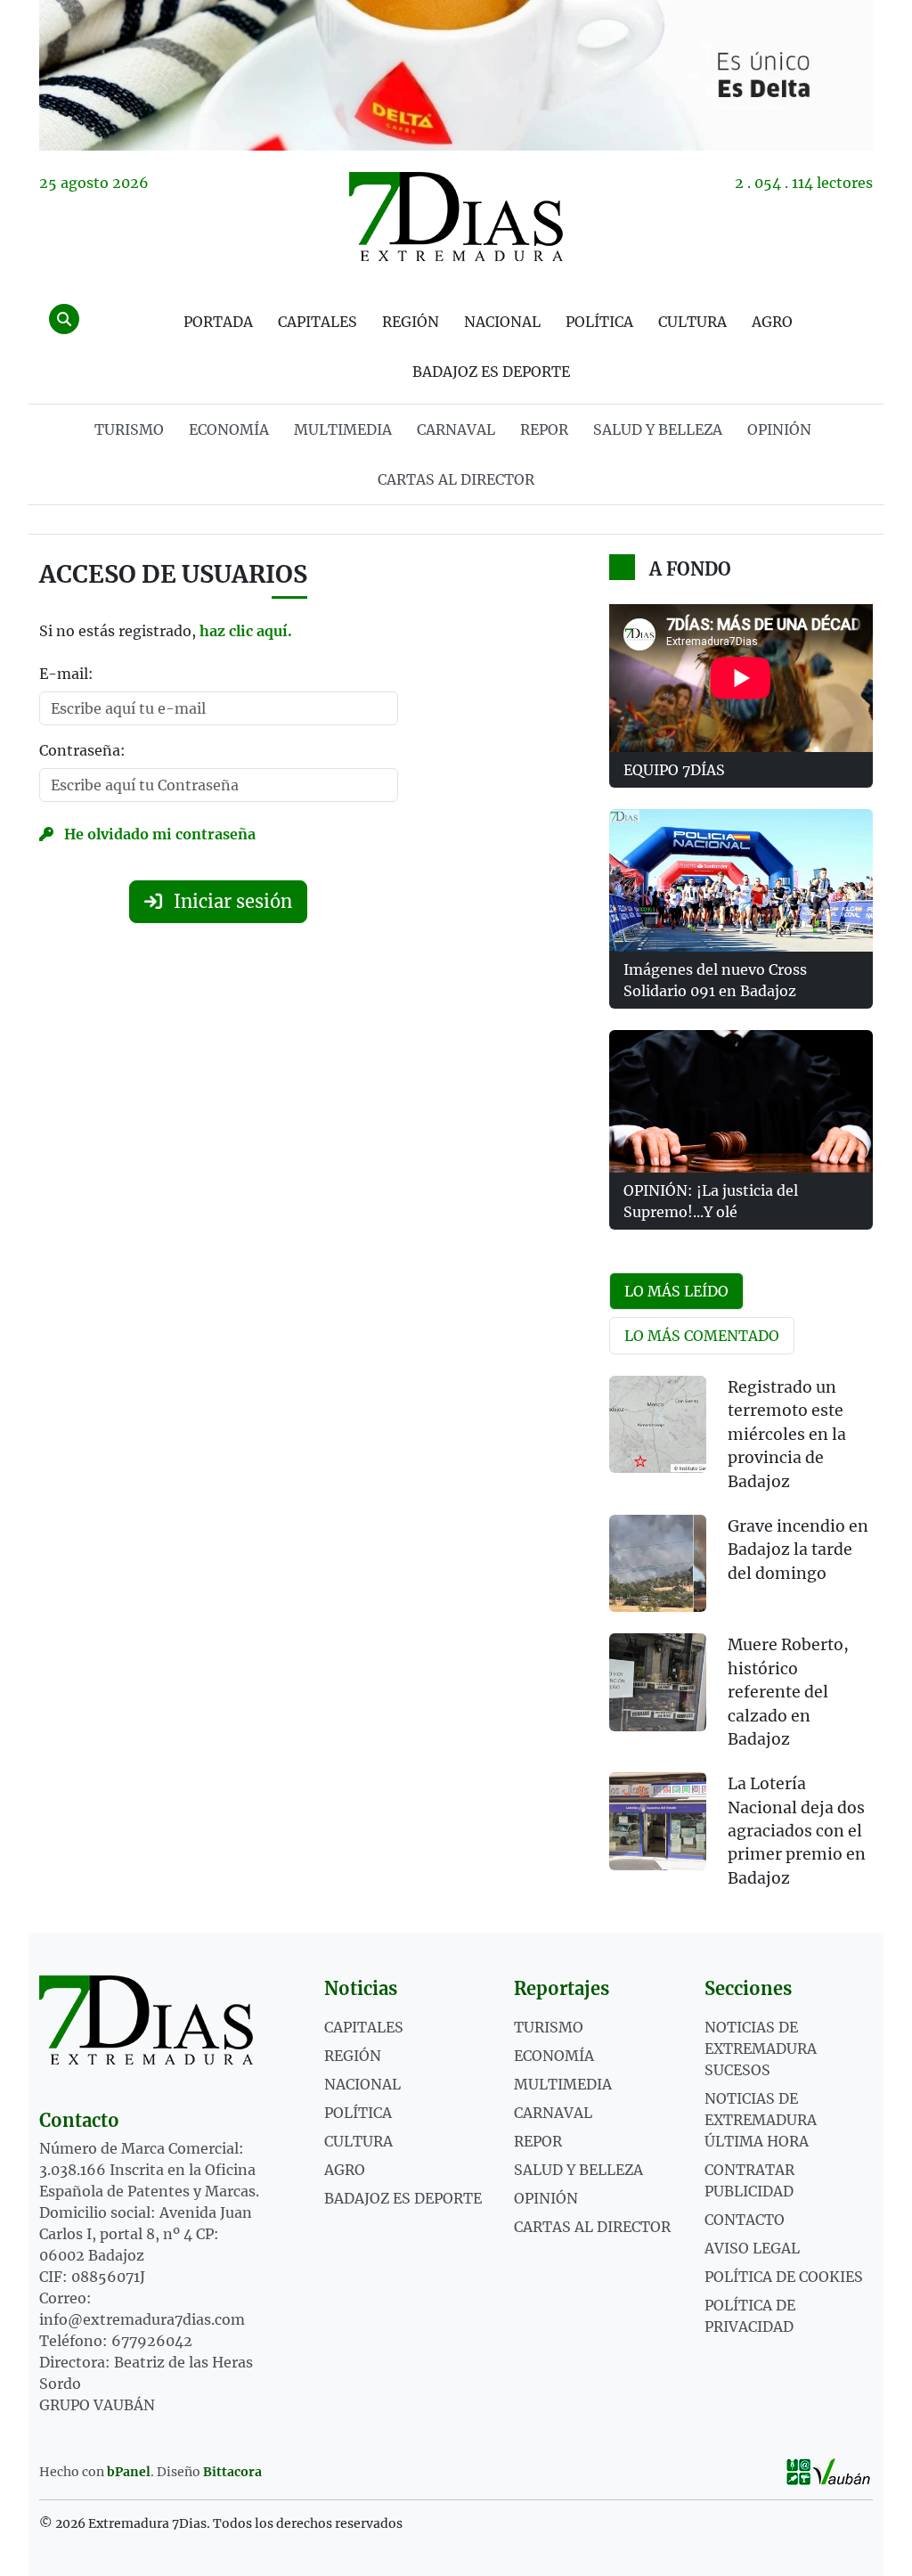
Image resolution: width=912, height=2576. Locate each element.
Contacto (745, 2220)
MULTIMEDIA (343, 429)
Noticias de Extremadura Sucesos (761, 2049)
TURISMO (129, 429)
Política (599, 322)
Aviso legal (752, 2248)
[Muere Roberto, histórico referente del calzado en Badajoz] (658, 1682)
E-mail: (66, 674)
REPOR (544, 429)
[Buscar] (64, 319)
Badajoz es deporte (491, 372)
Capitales (318, 322)
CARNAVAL (456, 429)
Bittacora (232, 2472)
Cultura (692, 322)
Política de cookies (784, 2277)
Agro (772, 322)
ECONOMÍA (229, 429)
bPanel (129, 2472)
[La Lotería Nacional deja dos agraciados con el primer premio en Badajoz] (658, 1821)
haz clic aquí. (246, 631)
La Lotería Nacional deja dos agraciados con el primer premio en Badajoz (797, 1831)
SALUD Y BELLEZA (658, 429)
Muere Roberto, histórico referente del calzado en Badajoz (788, 1692)
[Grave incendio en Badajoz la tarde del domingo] (658, 1563)
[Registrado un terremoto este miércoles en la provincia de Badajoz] (658, 1424)
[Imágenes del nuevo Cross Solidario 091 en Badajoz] (741, 880)
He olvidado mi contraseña (158, 834)
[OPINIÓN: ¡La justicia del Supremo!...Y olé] (741, 1101)
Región (411, 322)
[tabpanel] (741, 1644)
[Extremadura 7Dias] (456, 217)
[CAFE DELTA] (456, 75)
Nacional (502, 322)
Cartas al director (456, 479)
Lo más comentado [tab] (702, 1336)
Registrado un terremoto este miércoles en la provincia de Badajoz (787, 1435)
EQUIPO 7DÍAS (674, 770)
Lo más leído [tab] (676, 1291)
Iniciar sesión (231, 901)
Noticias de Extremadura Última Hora (761, 2120)
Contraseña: (82, 750)
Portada (218, 322)
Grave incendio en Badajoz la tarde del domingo (798, 1550)
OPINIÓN (779, 429)
